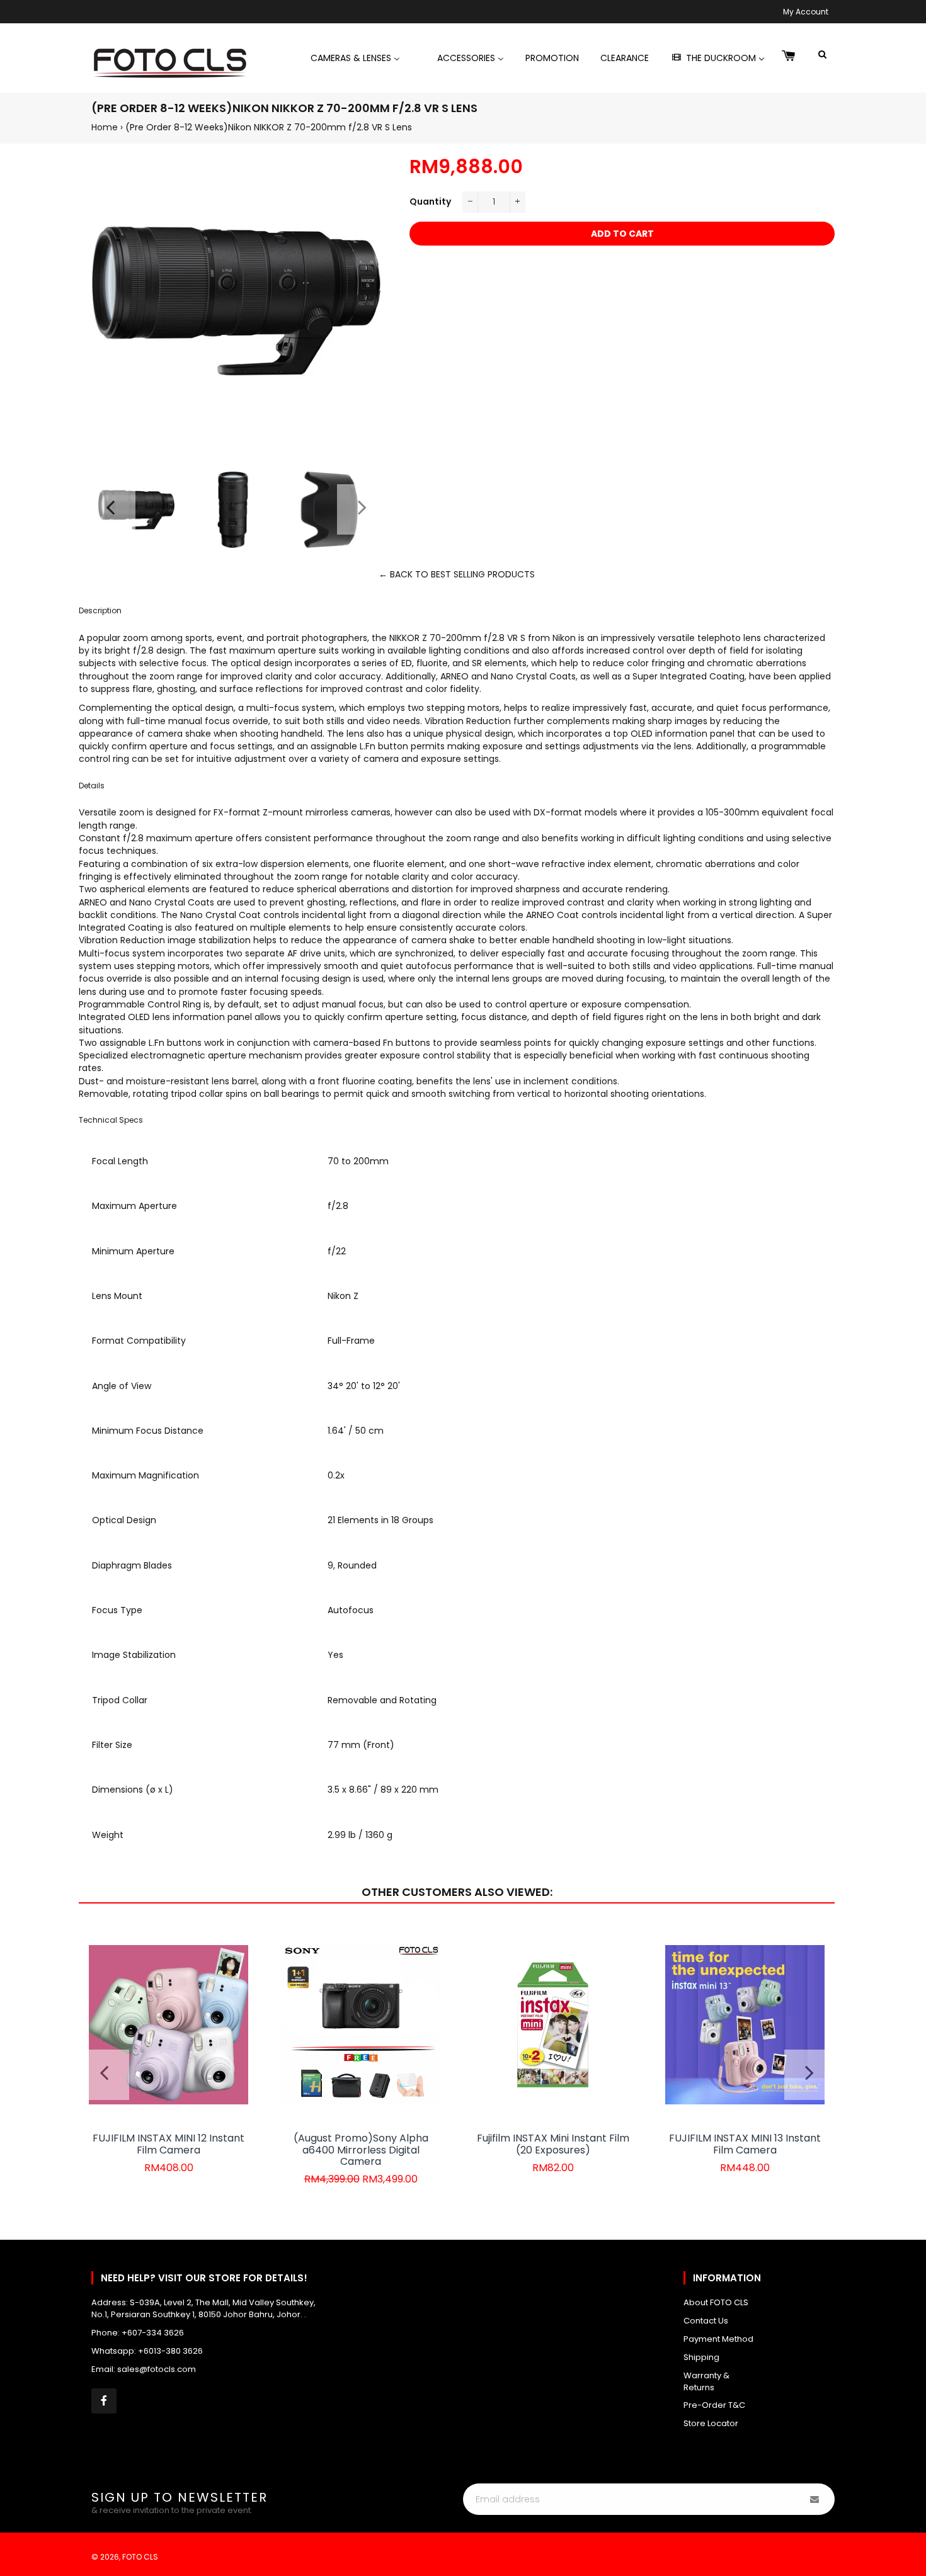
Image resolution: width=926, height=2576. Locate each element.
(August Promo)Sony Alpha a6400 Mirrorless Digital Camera (361, 2150)
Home (105, 127)
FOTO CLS (140, 2557)
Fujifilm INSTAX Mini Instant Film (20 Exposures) (553, 2144)
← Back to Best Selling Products (457, 574)
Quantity (430, 201)
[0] (789, 57)
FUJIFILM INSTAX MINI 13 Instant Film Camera (745, 2144)
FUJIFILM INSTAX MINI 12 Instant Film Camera (169, 2144)
